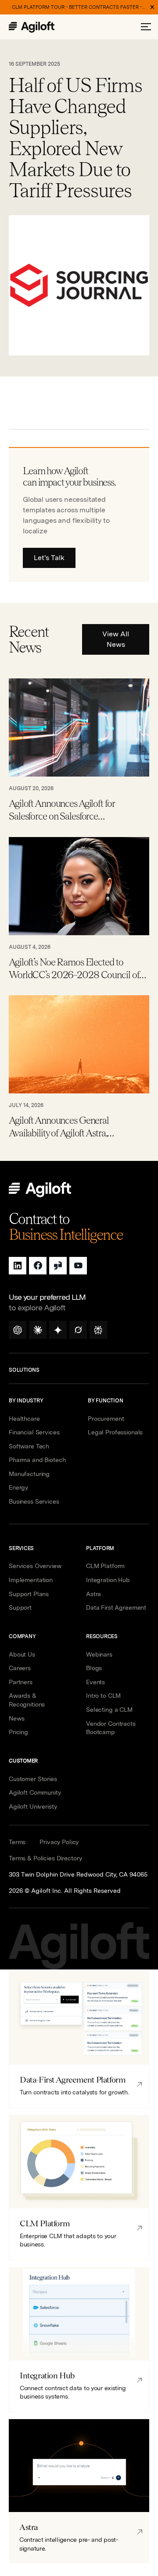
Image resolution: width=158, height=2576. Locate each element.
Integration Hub (108, 1580)
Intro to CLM (103, 1696)
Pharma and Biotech (37, 1460)
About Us (22, 1654)
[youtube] (78, 1266)
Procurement (106, 1419)
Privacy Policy (59, 1842)
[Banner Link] (79, 7)
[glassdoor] (58, 1266)
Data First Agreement (116, 1607)
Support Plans (29, 1594)
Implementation (31, 1580)
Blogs (94, 1668)
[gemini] (58, 1330)
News (16, 1718)
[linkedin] (18, 1266)
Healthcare (24, 1419)
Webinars (99, 1654)
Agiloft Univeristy (33, 1806)
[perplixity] (98, 1330)
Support (20, 1607)
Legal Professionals (115, 1432)
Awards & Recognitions (27, 1700)
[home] (41, 27)
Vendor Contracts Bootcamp (111, 1728)
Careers (20, 1668)
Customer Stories (33, 1779)
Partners (21, 1682)
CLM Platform (105, 1566)
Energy (18, 1487)
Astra (93, 1594)
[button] (146, 27)
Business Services (34, 1501)
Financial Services (34, 1432)
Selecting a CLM (109, 1710)
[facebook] (38, 1266)
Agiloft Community (35, 1792)
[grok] (78, 1330)
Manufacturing (29, 1474)
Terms (17, 1842)
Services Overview (35, 1566)
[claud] (38, 1330)
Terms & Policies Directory (45, 1858)
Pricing (18, 1732)
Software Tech (29, 1446)
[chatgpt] (18, 1330)
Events (95, 1682)
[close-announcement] (152, 7)
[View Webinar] (79, 751)
